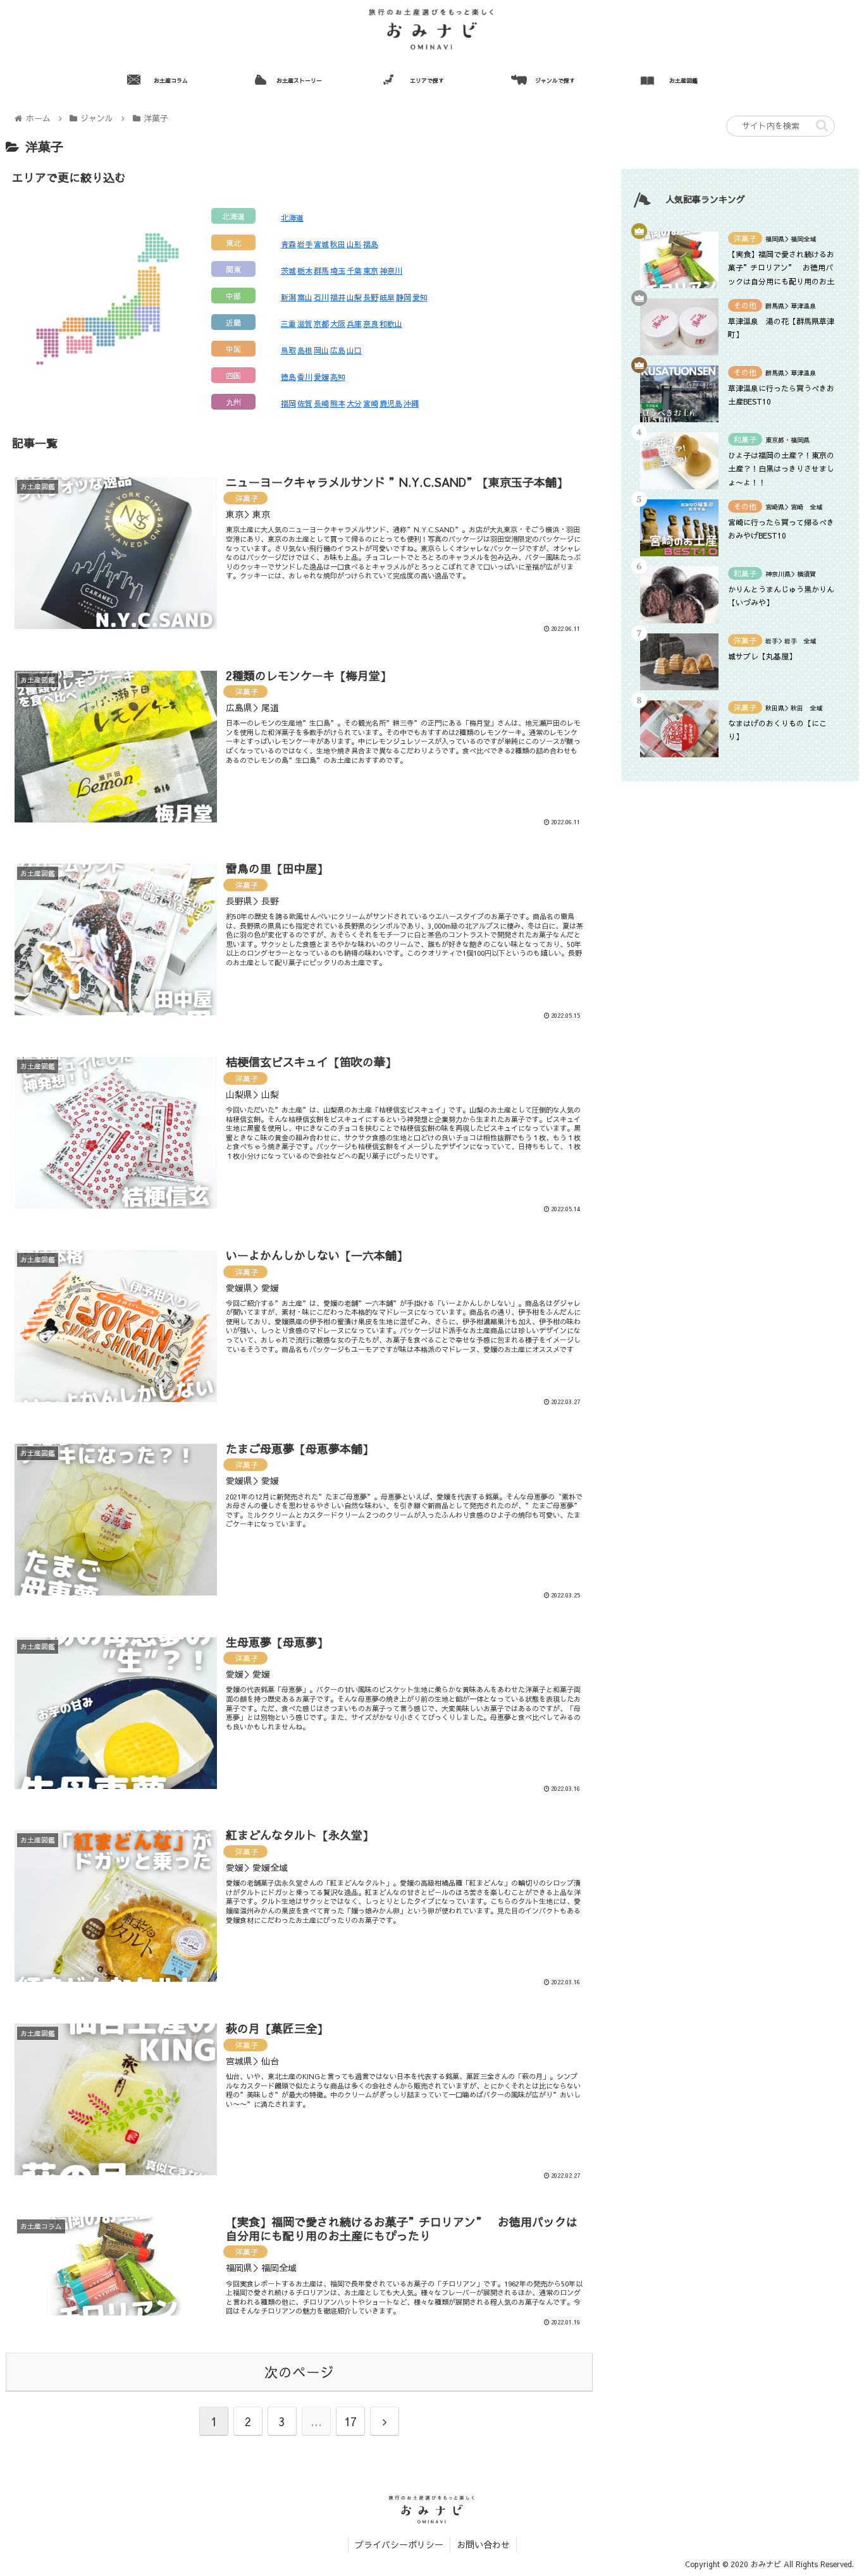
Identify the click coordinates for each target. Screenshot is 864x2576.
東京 (371, 271)
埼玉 (338, 271)
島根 (305, 350)
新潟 (288, 297)
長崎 (321, 403)
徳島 (288, 377)
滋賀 (305, 324)
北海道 (292, 217)
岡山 (321, 350)
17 (350, 2421)
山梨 (354, 297)
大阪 (338, 324)
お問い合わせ (483, 2544)
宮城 (321, 244)
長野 (371, 297)
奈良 (371, 324)
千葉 (354, 271)
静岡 (404, 297)
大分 (354, 403)
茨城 (288, 271)
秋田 (338, 244)
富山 (305, 297)
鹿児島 (391, 403)
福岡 (288, 403)
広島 (338, 350)
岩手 (305, 244)
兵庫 (354, 324)
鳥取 (288, 350)
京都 (321, 324)
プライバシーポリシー (399, 2544)
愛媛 (321, 377)
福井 (338, 297)
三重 (288, 324)
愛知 (420, 297)
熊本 (338, 403)
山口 (354, 350)
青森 (288, 244)
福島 (371, 244)
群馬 (321, 271)
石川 (321, 297)
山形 (354, 244)
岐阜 (387, 297)
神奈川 (391, 271)
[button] (822, 125)
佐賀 (305, 403)
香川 (305, 377)
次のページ (299, 2372)
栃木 (305, 271)
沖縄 (411, 403)
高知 (338, 377)
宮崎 (371, 403)
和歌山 (391, 324)
